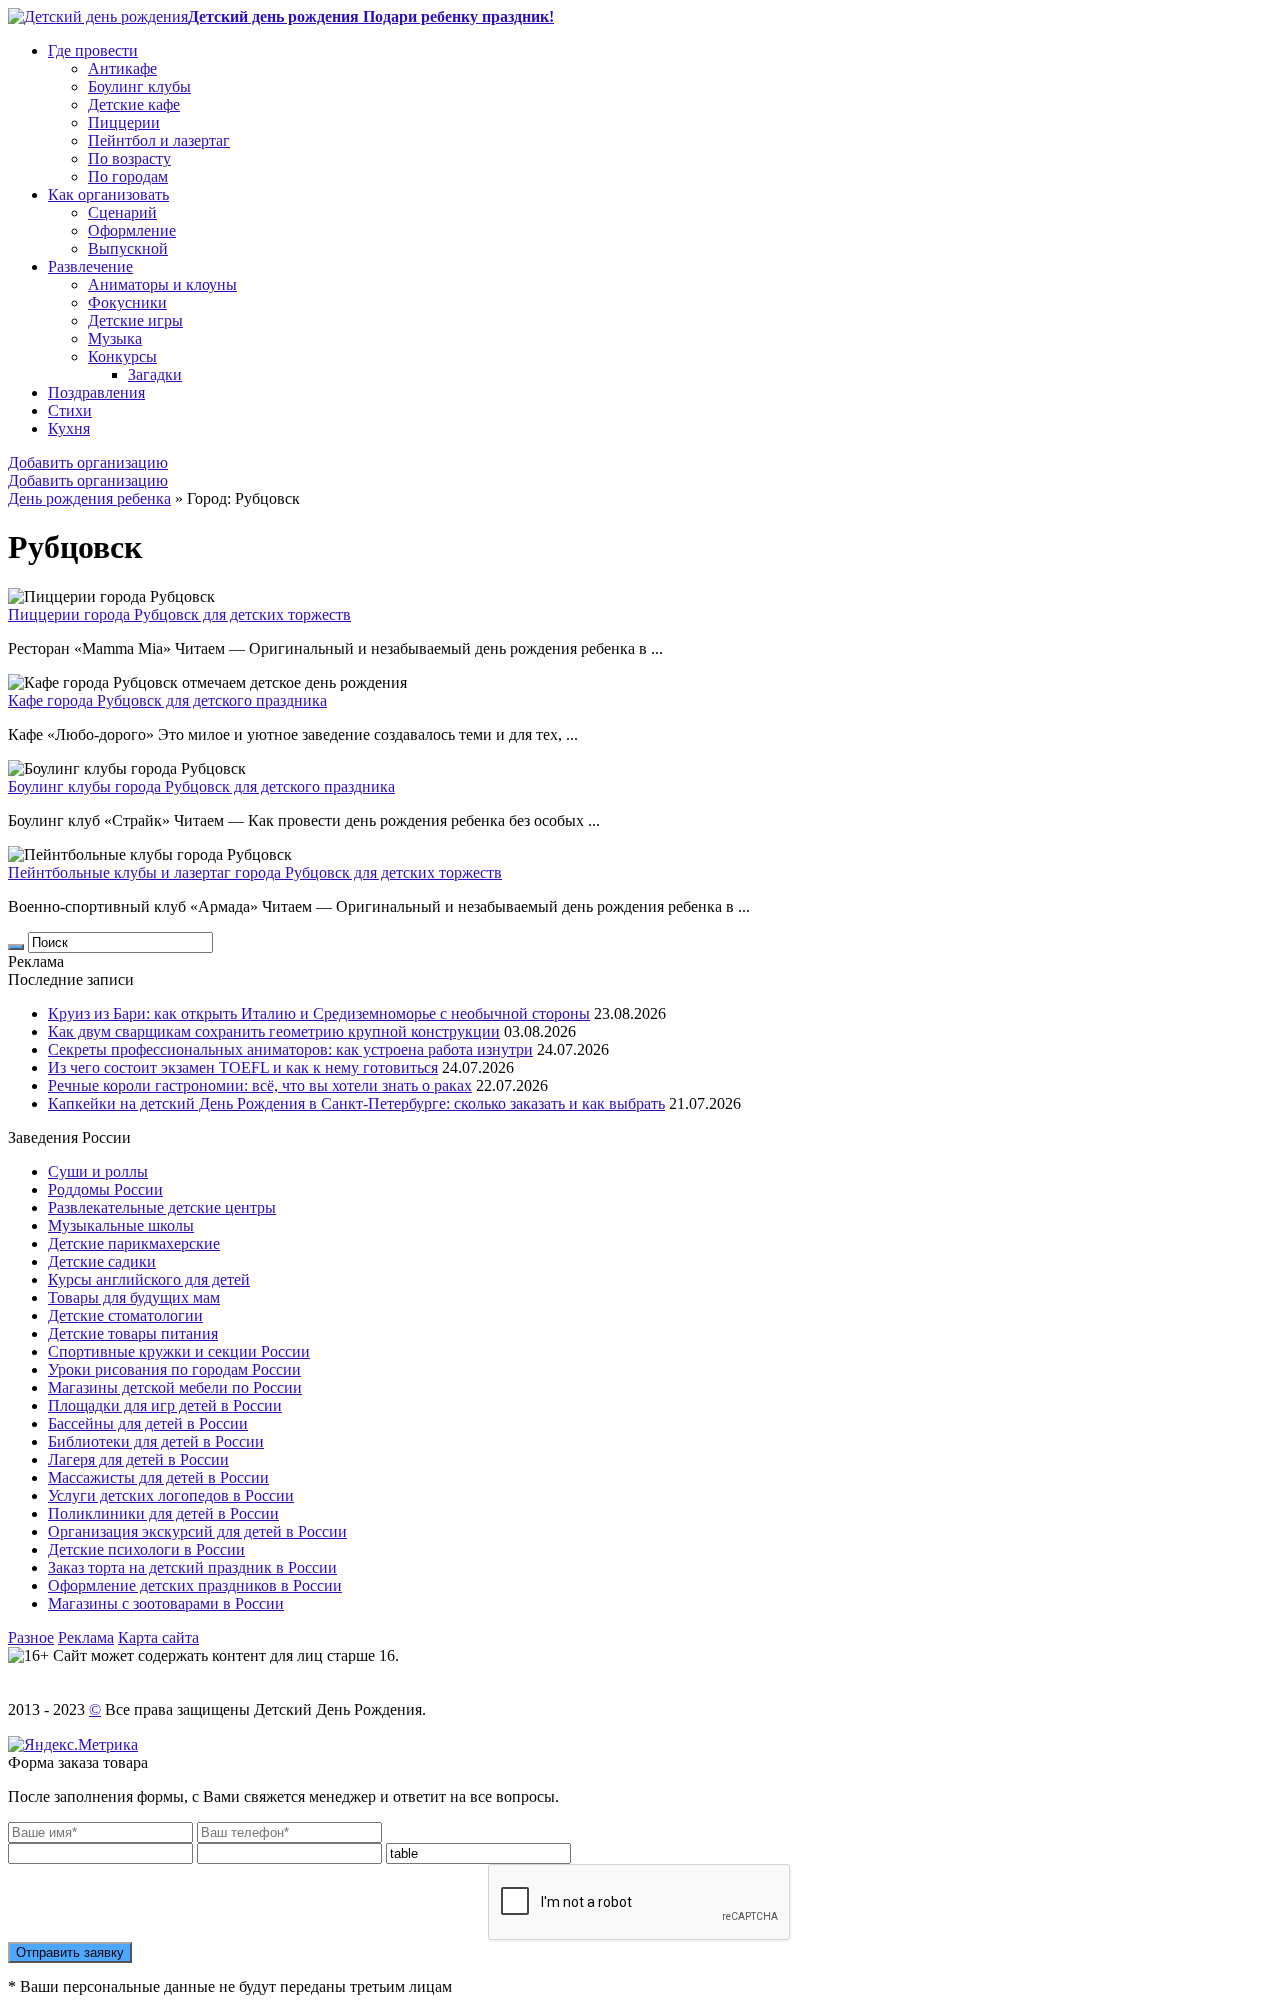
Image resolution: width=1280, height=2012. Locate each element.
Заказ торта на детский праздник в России (192, 1567)
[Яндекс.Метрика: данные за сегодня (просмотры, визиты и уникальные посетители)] (73, 1745)
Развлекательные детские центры (162, 1207)
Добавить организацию (88, 462)
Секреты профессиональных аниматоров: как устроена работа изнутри (290, 1049)
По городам (128, 176)
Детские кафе (134, 104)
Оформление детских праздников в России (195, 1585)
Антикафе (122, 68)
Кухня (69, 428)
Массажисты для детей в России (158, 1477)
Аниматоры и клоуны (162, 284)
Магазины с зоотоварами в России (166, 1603)
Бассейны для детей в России (148, 1423)
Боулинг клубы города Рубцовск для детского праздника (201, 786)
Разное (31, 1637)
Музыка (115, 338)
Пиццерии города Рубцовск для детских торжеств (179, 614)
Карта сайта (158, 1637)
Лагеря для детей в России (138, 1459)
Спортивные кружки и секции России (179, 1351)
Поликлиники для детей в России (163, 1513)
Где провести (93, 50)
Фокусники (127, 302)
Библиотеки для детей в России (156, 1441)
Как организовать (108, 194)
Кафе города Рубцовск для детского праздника (167, 700)
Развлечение (90, 266)
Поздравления (96, 392)
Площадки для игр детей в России (165, 1405)
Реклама (86, 1637)
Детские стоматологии (125, 1315)
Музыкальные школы (121, 1225)
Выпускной (128, 248)
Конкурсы (122, 356)
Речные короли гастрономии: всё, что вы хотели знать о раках (260, 1085)
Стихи (70, 410)
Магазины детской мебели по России (175, 1387)
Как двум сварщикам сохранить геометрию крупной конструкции (274, 1031)
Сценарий (122, 212)
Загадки (155, 374)
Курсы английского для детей (149, 1279)
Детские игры (135, 320)
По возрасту (129, 158)
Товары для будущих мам (134, 1297)
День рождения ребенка (89, 498)
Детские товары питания (133, 1333)
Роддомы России (105, 1189)
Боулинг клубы (139, 86)
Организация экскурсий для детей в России (197, 1531)
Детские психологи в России (146, 1549)
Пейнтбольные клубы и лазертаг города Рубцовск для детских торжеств (255, 872)
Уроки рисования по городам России (174, 1369)
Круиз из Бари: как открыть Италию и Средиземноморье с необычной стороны (319, 1013)
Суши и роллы (98, 1171)
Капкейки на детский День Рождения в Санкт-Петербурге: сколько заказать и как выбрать (356, 1103)
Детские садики (102, 1261)
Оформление (132, 230)
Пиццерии (124, 122)
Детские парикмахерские (134, 1243)
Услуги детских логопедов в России (171, 1495)
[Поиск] (16, 947)
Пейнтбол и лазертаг (159, 140)
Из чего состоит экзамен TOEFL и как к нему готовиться (243, 1067)
